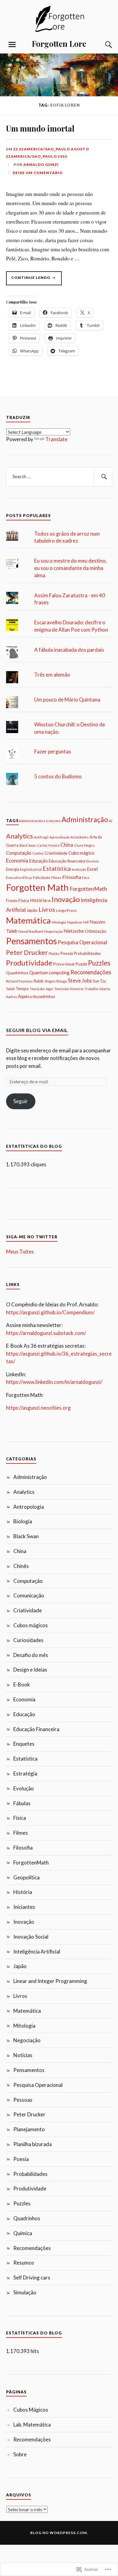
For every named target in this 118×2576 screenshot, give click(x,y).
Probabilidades (87, 953)
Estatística (57, 868)
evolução (79, 869)
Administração (85, 819)
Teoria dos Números (69, 989)
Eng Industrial (31, 869)
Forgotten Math (37, 887)
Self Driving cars (32, 2278)
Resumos (24, 2263)
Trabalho (91, 989)
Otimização (96, 931)
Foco (86, 878)
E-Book (22, 1684)
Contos (38, 853)
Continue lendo (29, 280)
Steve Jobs (80, 981)
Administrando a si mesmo (40, 821)
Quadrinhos (17, 973)
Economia (17, 861)
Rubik (39, 981)
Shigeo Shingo (56, 981)
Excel (92, 869)
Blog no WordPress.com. (59, 2533)
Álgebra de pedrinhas (36, 996)
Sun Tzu (100, 981)
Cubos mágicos (31, 1625)
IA (49, 901)
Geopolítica (26, 1877)
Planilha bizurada (33, 2144)
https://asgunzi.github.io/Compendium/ (50, 1312)
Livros (47, 909)
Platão (54, 954)
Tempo (22, 988)
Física (24, 900)
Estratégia (25, 1773)
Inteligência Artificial (37, 1952)
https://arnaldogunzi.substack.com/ (46, 1333)
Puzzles (99, 963)
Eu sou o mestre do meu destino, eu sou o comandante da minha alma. (70, 568)
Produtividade (29, 963)
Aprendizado (59, 837)
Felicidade (42, 878)
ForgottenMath (88, 889)
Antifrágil (41, 837)
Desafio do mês (31, 1655)
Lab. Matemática (32, 2425)
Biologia (23, 1521)
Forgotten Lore (59, 43)
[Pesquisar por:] (59, 477)
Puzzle (81, 964)
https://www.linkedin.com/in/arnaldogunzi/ (54, 1382)
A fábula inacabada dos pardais (69, 650)
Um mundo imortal (40, 128)
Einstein (93, 861)
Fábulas (22, 1803)
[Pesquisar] (103, 477)
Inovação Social (31, 1937)
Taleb (10, 989)
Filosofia (72, 877)
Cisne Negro (84, 845)
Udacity (105, 989)
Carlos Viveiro (48, 845)
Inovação (66, 899)
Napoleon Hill (78, 922)
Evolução (24, 1788)
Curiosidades (28, 1640)
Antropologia (29, 1507)
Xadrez (11, 997)
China (67, 845)
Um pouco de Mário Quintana (67, 700)
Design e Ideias (30, 1670)
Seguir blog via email (37, 1030)
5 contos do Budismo (58, 776)
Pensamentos (31, 941)
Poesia (67, 953)
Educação (38, 861)
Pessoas (23, 2100)
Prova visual (64, 964)
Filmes (56, 878)
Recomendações (91, 972)
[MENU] (12, 45)
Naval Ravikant (31, 931)
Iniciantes (24, 1907)
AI (111, 821)
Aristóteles (80, 837)
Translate (56, 439)
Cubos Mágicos (31, 2410)
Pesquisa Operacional (82, 942)
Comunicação (29, 1595)
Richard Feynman (19, 981)
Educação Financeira (36, 1729)
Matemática (28, 920)
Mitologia (59, 922)
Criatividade (56, 853)
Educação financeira (67, 861)
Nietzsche (74, 931)
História (38, 900)
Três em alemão (52, 675)
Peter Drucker (27, 952)
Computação (19, 853)
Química (23, 2233)
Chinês (21, 1566)
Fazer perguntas (53, 751)
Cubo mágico (81, 853)
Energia (13, 869)
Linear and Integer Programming (50, 1981)
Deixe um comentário (38, 173)
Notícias (23, 2055)
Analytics (20, 836)
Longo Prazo (66, 910)
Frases (12, 900)
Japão (32, 910)
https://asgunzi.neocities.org (38, 1408)
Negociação (53, 931)
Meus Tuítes (20, 1252)
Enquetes (24, 1744)
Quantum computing (49, 972)
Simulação (25, 2292)
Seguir (21, 1101)
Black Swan (28, 845)
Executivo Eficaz (19, 878)
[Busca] (103, 45)
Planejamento (29, 2129)
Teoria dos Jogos (41, 989)
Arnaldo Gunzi (41, 165)
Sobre (20, 2454)
